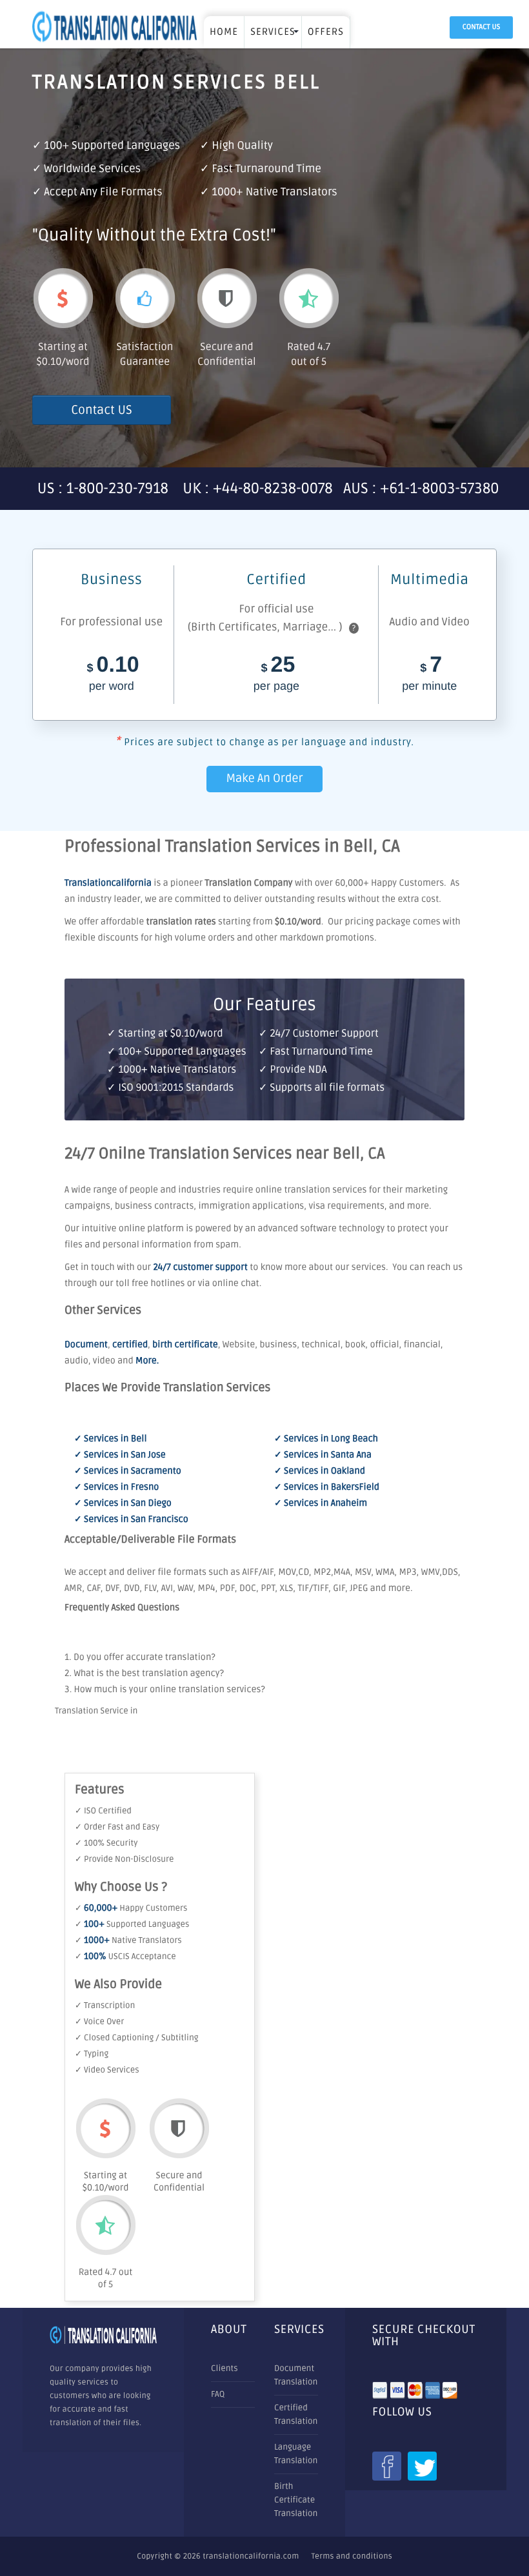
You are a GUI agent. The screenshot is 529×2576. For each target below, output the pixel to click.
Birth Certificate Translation (296, 2500)
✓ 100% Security (106, 1843)
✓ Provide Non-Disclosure (124, 1859)
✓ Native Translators (128, 1940)
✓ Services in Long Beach (326, 1439)
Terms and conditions (352, 2556)
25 (276, 674)
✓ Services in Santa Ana (323, 1455)
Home (224, 32)
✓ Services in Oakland (320, 1471)
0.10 (113, 674)
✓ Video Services (107, 2070)
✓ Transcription (105, 2005)
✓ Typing (92, 2054)
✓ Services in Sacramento (128, 1471)
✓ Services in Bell (111, 1439)
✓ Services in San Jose (120, 1455)
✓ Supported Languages (132, 1924)
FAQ (218, 2394)
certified (130, 1345)
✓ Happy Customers (131, 1908)
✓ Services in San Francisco (131, 1520)
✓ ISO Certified (103, 1811)
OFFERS (326, 32)
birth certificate (185, 1345)
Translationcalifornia (108, 883)
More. (147, 1361)
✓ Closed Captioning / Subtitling (137, 2038)
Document (86, 1345)
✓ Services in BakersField (327, 1488)
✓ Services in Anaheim (321, 1504)
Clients (225, 2368)
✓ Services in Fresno (116, 1488)
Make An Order (264, 779)
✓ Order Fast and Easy (117, 1827)
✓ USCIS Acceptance (125, 1956)
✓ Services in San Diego (123, 1504)
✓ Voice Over (99, 2022)
